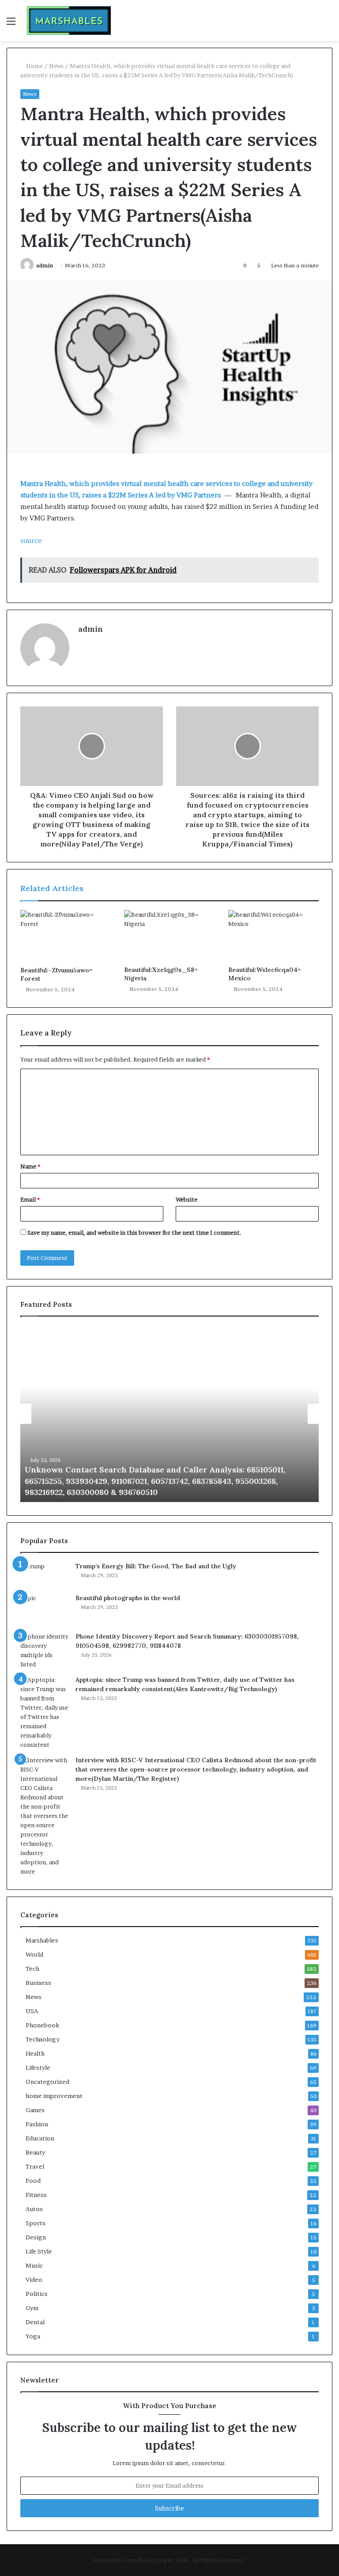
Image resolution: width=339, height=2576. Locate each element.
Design (36, 2237)
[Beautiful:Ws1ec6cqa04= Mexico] (273, 936)
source (31, 541)
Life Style (39, 2251)
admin (45, 265)
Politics (37, 2294)
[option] (169, 1414)
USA (32, 2011)
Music (34, 2265)
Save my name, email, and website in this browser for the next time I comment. (134, 1233)
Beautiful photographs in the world (128, 1598)
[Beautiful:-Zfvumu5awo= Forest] (66, 936)
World (34, 1954)
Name (30, 1166)
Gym (32, 2308)
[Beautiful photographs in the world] (45, 1610)
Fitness (36, 2195)
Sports (36, 2223)
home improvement (54, 2096)
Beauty (35, 2152)
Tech (32, 1969)
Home (34, 66)
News (56, 66)
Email (30, 1199)
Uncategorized (47, 2082)
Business (38, 1983)
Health (35, 2053)
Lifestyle (38, 2068)
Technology (43, 2039)
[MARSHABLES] (69, 21)
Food (33, 2181)
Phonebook (42, 2025)
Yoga (33, 2336)
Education (40, 2138)
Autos (34, 2209)
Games (35, 2110)
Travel (35, 2166)
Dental (35, 2322)
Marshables (42, 1940)
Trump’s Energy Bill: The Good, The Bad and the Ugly (156, 1566)
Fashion (37, 2124)
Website (186, 1199)
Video (34, 2280)
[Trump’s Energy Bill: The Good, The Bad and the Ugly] (45, 1574)
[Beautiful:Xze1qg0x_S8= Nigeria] (169, 936)
